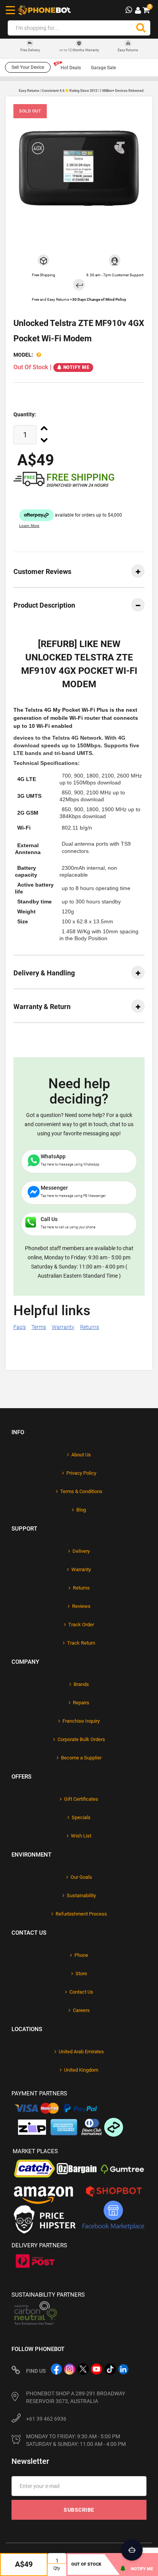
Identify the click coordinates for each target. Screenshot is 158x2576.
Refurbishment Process (81, 1914)
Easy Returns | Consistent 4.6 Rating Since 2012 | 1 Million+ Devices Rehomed (81, 91)
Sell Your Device (28, 67)
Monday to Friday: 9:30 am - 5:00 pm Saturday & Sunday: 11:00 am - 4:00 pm (76, 2440)
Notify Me (77, 367)
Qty (57, 2568)
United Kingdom (81, 2070)
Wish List (81, 1836)
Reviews (81, 1606)
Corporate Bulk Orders (81, 1739)
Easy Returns (128, 50)
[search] (141, 28)
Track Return (81, 1643)
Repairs (81, 1703)
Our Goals (81, 1877)
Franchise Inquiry (81, 1721)
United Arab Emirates (81, 2052)
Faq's (20, 1327)
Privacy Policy (81, 1473)
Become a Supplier (81, 1758)
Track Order (81, 1625)
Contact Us (81, 1992)
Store (81, 1974)
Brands (81, 1684)
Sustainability (81, 1895)
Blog (81, 1510)
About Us (81, 1455)
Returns (90, 1327)
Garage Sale (103, 68)
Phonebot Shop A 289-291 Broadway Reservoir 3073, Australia (76, 2397)
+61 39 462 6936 (46, 2419)
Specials (81, 1817)
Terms (39, 1327)
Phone (81, 1955)
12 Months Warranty (79, 50)
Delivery (81, 1551)
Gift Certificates (81, 1799)
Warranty (63, 1327)
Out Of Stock (86, 2564)
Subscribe (79, 2510)
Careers (81, 2010)
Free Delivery (30, 50)
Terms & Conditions (81, 1491)
